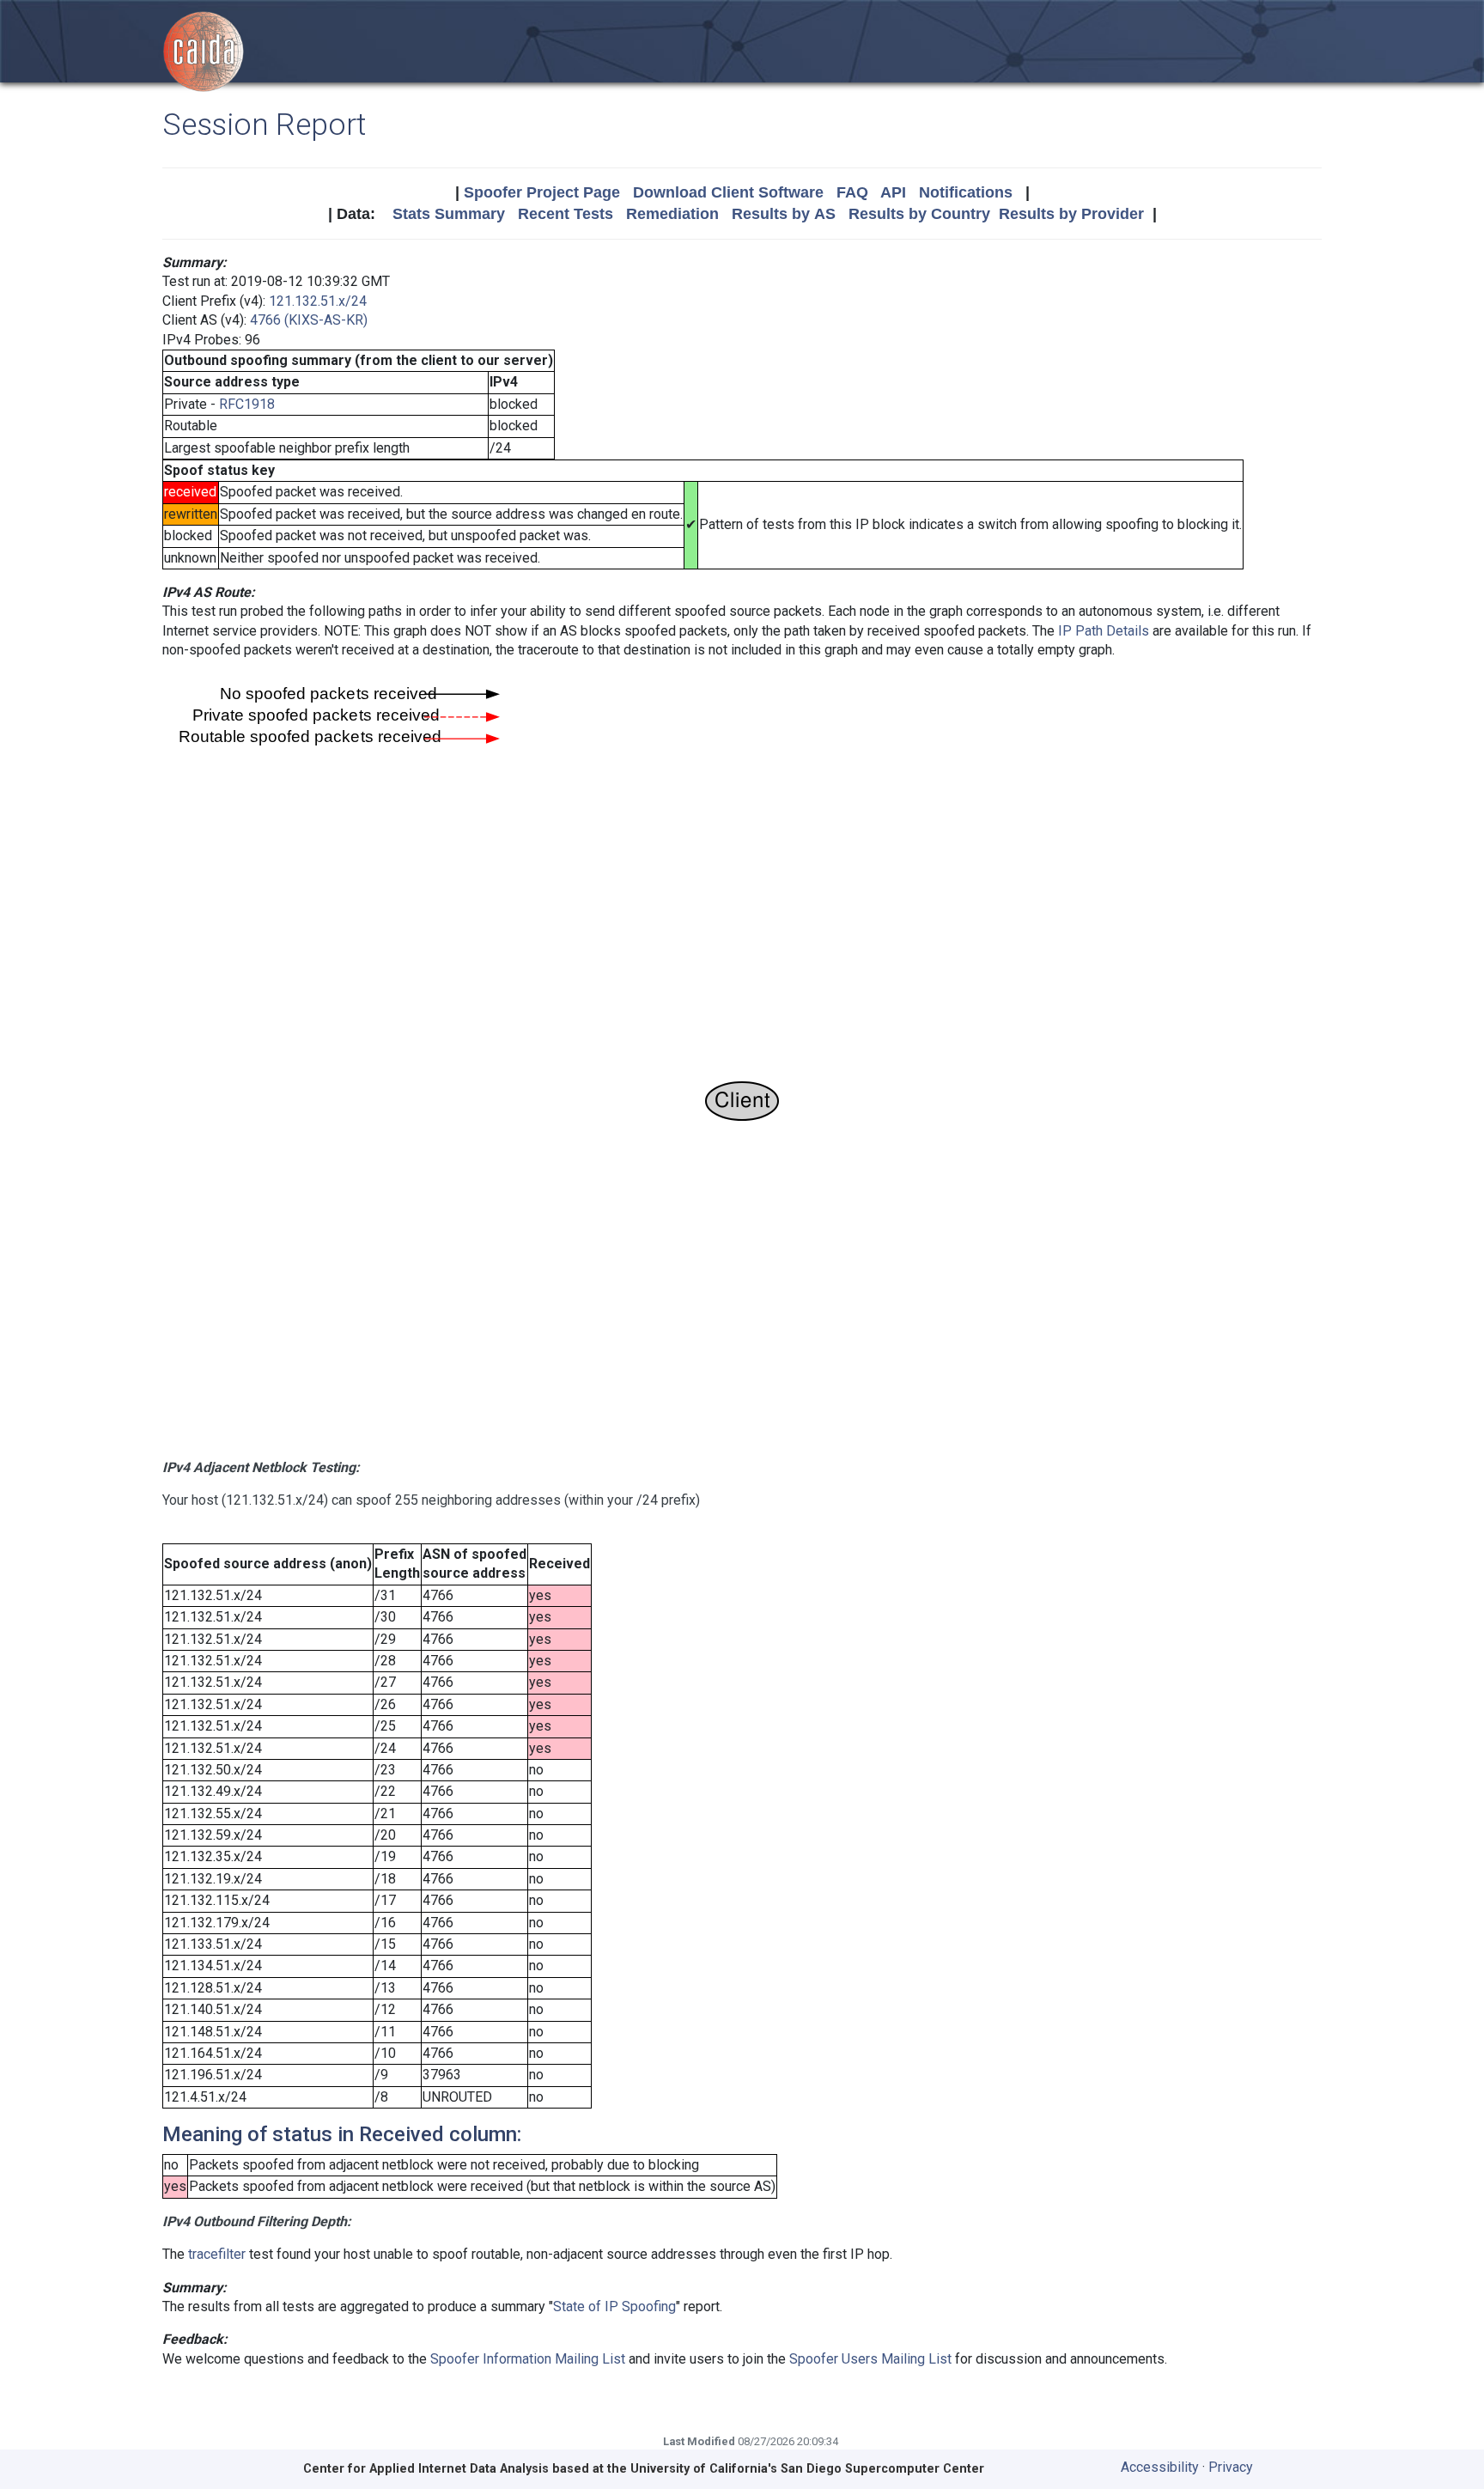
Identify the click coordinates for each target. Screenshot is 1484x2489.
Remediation (672, 214)
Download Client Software (728, 192)
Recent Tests (566, 214)
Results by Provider (1071, 214)
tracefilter (217, 2254)
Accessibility (1160, 2467)
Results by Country (919, 214)
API (893, 192)
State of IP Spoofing (614, 2306)
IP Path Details (1104, 631)
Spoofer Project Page (542, 192)
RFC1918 (247, 404)
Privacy (1231, 2467)
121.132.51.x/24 (318, 301)
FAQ (852, 192)
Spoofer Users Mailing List (870, 2359)
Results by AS (784, 214)
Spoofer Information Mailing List (528, 2359)
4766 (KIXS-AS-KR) (309, 320)
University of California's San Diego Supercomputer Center (807, 2469)
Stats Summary (449, 214)
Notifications (966, 192)
